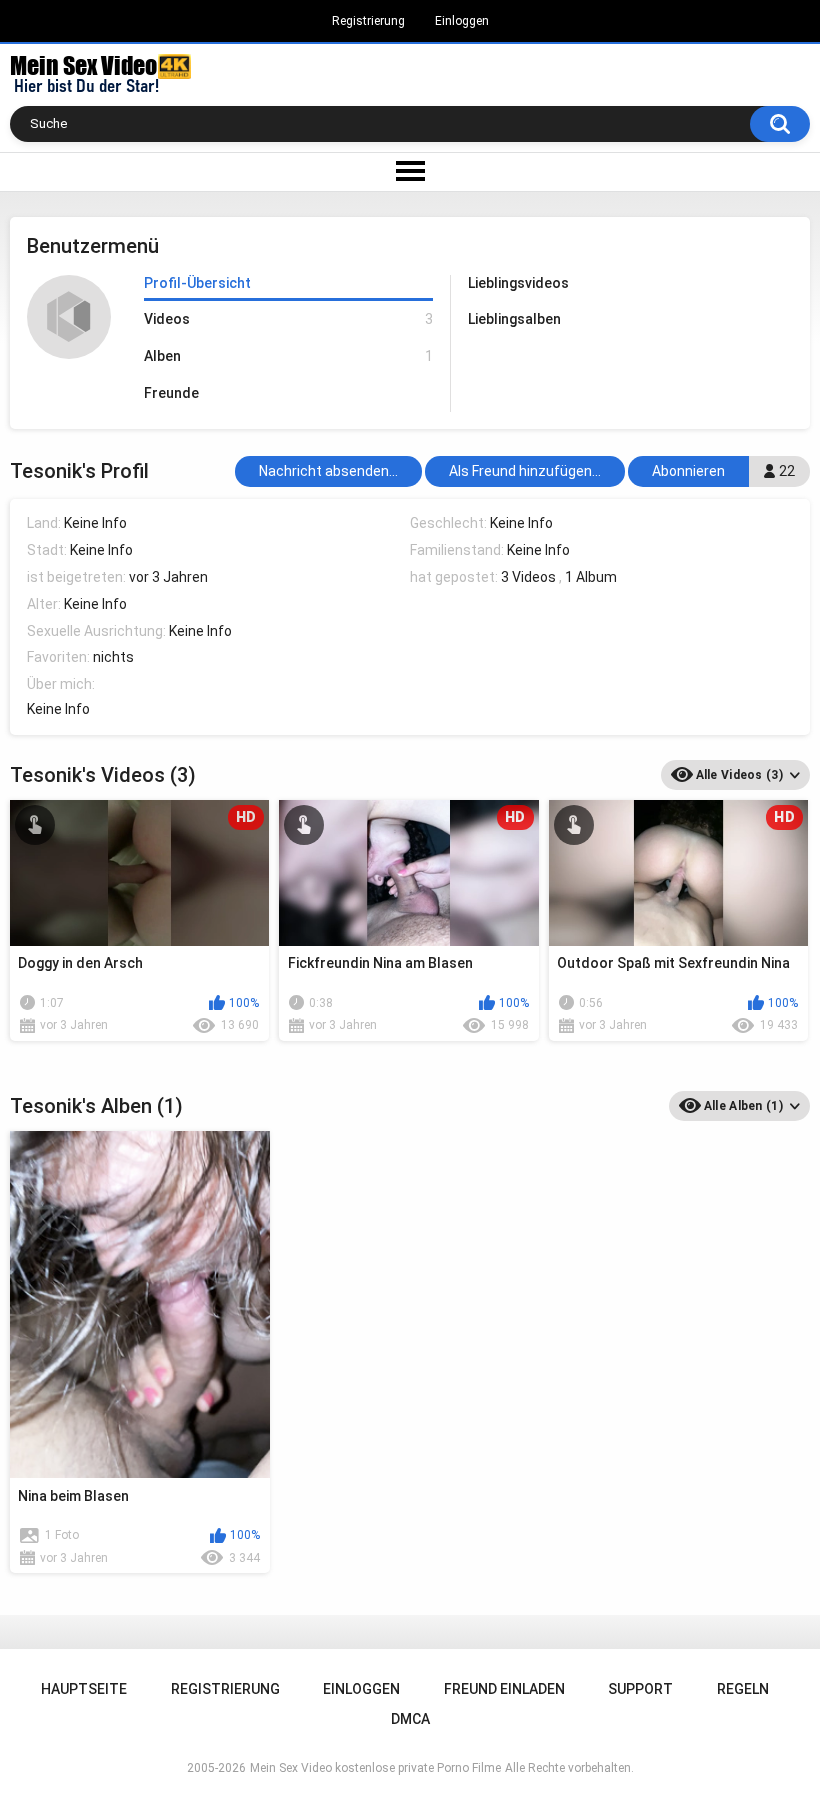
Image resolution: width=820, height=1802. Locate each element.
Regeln (743, 1689)
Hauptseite (84, 1689)
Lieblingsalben (514, 319)
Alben (288, 356)
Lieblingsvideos (518, 283)
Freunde (171, 393)
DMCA (410, 1719)
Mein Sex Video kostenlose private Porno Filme (375, 1768)
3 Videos (528, 577)
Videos (288, 319)
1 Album (591, 577)
